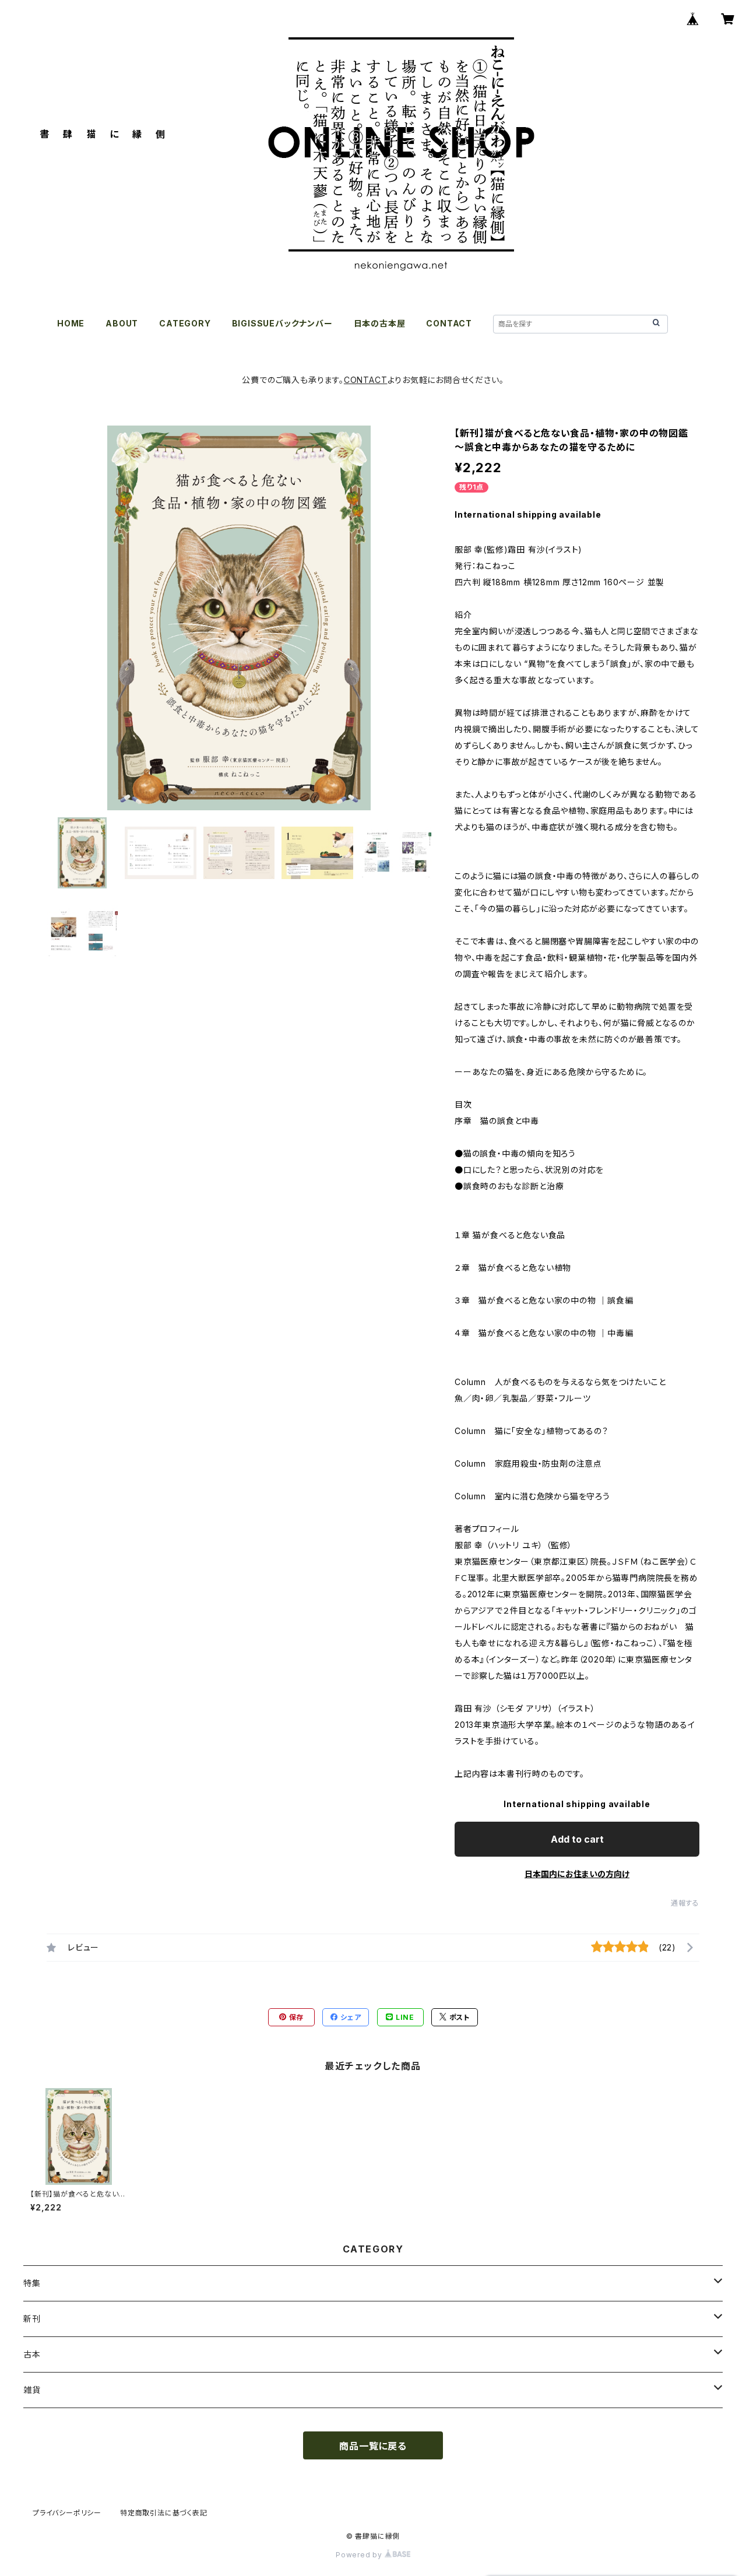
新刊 (32, 2319)
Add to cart (577, 1839)
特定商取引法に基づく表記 (164, 2513)
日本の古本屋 (380, 323)
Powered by (360, 2555)
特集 (32, 2283)
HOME (71, 323)
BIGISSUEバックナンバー (282, 323)
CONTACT (449, 323)
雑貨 (32, 2390)
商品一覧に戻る (373, 2446)
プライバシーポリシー (67, 2513)
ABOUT (122, 323)
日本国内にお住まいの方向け (577, 1874)
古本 (32, 2354)
